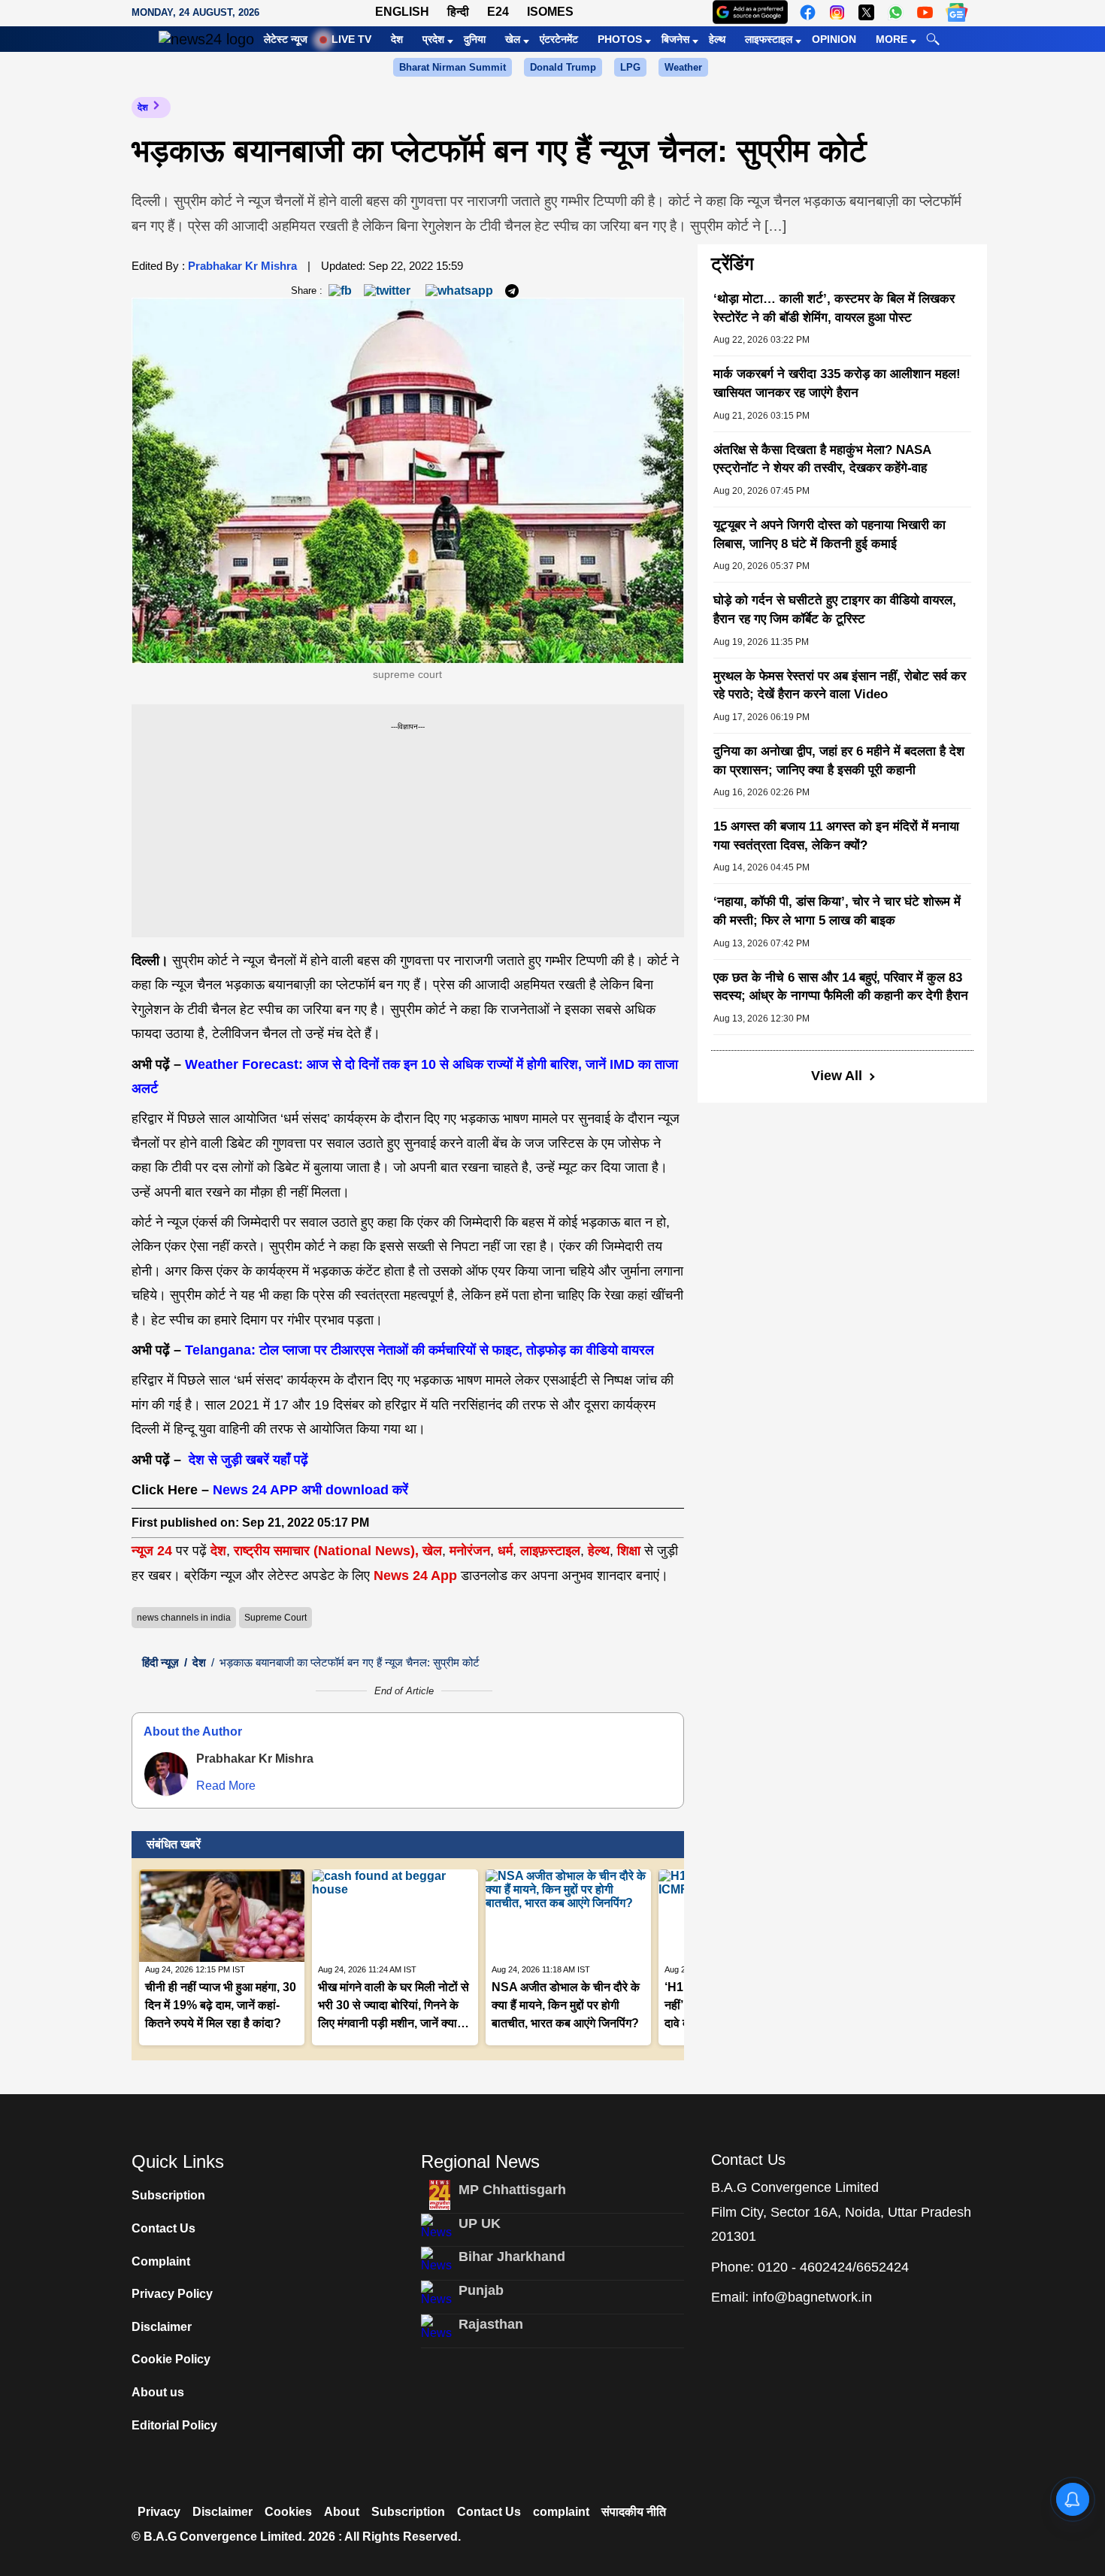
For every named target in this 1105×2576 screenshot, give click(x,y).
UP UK (480, 2223)
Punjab (481, 2290)
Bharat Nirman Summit (453, 67)
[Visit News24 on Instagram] (837, 12)
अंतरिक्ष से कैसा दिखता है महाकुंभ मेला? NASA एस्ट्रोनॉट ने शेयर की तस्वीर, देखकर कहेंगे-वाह (822, 459)
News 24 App (417, 1576)
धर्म (505, 1551)
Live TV (351, 39)
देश (397, 39)
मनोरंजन (470, 1551)
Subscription (168, 2195)
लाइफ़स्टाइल (550, 1551)
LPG (630, 67)
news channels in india (184, 1618)
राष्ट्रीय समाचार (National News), (326, 1551)
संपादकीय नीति (634, 2512)
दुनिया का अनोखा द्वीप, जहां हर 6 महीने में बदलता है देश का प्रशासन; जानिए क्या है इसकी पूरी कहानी (839, 761)
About (342, 2512)
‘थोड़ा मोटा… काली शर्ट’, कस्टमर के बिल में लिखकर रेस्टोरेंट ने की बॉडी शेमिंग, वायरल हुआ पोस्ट (834, 308)
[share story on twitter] (389, 290)
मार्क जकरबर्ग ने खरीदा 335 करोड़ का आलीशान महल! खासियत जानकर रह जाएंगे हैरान (837, 383)
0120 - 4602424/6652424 (833, 2267)
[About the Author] (166, 1774)
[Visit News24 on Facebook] (808, 12)
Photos (620, 39)
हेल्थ (717, 39)
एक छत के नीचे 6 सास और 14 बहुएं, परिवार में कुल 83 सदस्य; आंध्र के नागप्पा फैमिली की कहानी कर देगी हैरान (841, 987)
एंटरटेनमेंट (559, 39)
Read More (226, 1786)
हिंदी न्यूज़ (160, 1662)
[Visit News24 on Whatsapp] (896, 12)
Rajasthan (491, 2324)
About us (158, 2392)
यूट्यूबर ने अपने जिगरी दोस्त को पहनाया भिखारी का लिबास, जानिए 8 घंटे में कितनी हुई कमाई (830, 534)
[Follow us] (957, 12)
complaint (561, 2512)
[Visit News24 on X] (866, 12)
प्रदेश (433, 39)
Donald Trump (563, 67)
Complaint (161, 2261)
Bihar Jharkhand (512, 2257)
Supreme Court (275, 1618)
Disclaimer (162, 2327)
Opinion (834, 39)
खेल (513, 39)
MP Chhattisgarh (512, 2190)
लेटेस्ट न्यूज (286, 39)
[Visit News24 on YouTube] (925, 12)
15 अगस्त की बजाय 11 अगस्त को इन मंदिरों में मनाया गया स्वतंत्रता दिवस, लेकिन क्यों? (836, 836)
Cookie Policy (171, 2359)
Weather (683, 67)
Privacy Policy (172, 2294)
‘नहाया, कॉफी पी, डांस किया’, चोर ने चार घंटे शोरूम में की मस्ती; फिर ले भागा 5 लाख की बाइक (837, 911)
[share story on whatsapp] (459, 290)
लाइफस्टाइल (769, 39)
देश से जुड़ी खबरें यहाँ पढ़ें (247, 1460)
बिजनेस (675, 39)
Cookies (288, 2512)
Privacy (159, 2512)
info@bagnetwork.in (812, 2297)
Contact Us (163, 2228)
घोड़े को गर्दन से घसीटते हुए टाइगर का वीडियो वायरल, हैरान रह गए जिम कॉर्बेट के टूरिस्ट (835, 610)
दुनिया (475, 39)
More (892, 39)
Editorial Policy (174, 2425)
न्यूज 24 (154, 1551)
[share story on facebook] (340, 290)
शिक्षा (629, 1551)
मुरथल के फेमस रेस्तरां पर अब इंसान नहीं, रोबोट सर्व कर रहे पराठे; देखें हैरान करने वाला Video (840, 686)
